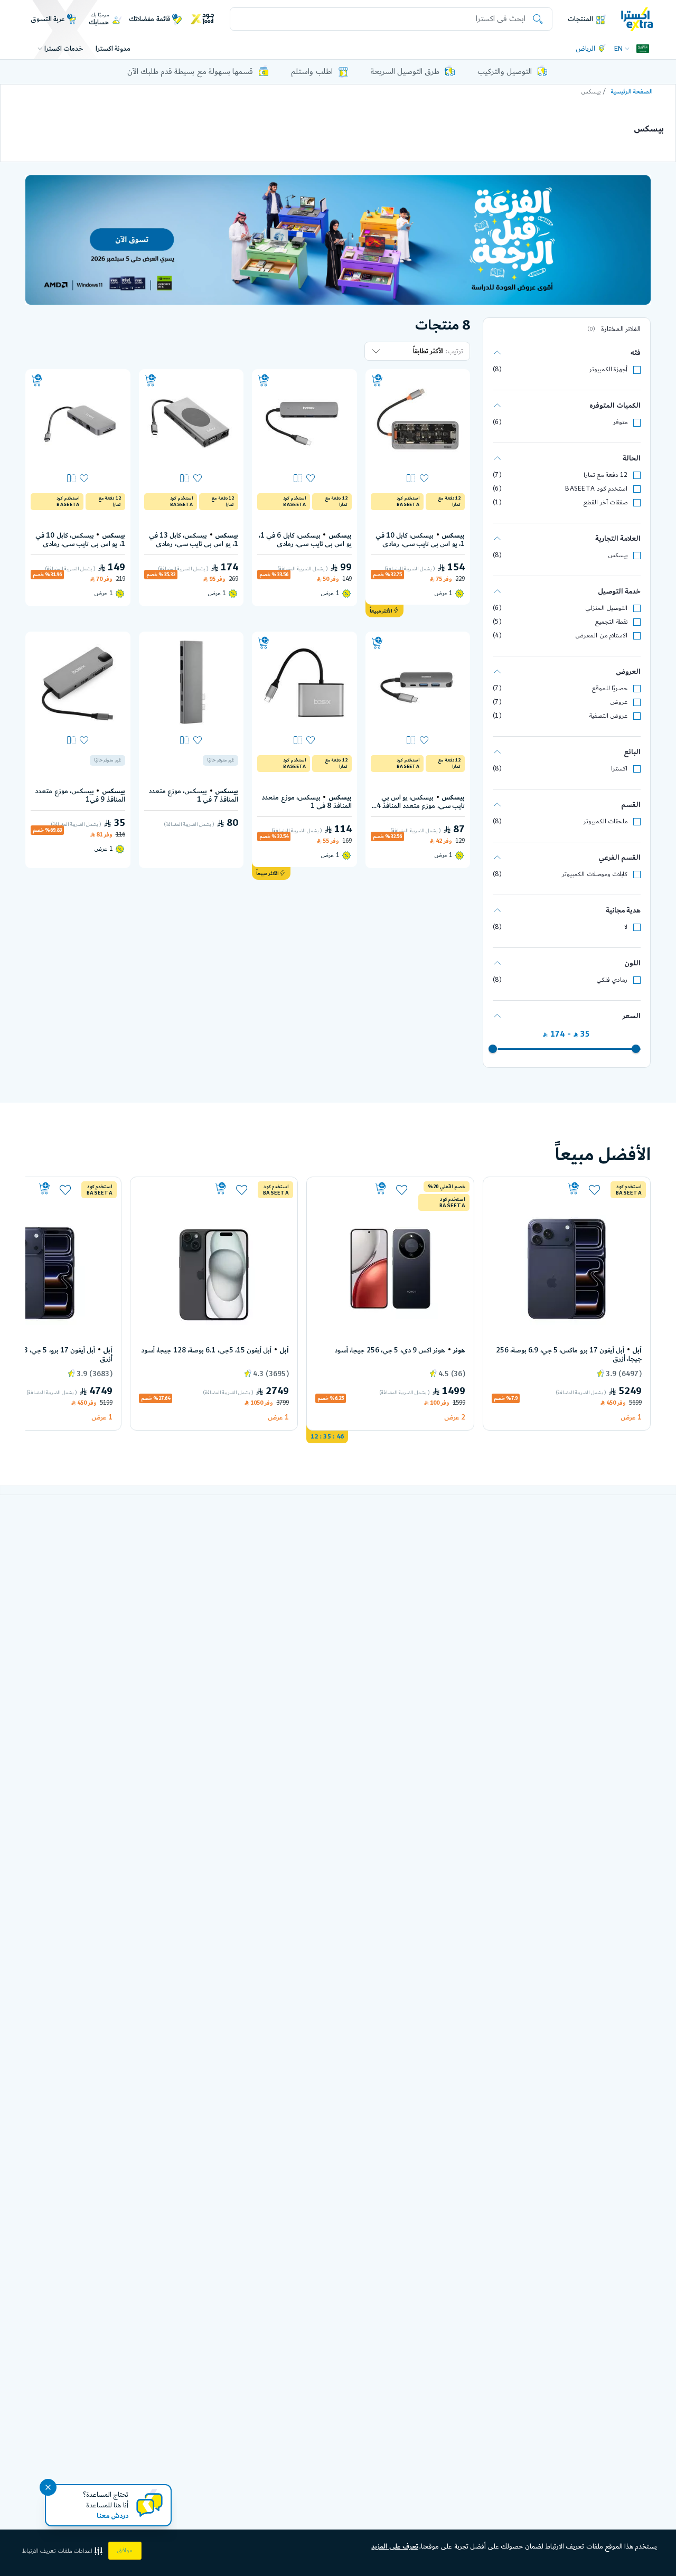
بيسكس (618, 555)
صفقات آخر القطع (605, 502)
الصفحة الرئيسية (632, 92)
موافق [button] (125, 2551)
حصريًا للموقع (610, 688)
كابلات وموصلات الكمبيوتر (595, 874)
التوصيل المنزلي (606, 608)
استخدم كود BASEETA (596, 489)
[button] (63, 2551)
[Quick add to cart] (377, 381)
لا (626, 927)
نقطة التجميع (611, 622)
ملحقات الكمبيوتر (605, 821)
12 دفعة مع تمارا (605, 475)
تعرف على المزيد (395, 2546)
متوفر (620, 422)
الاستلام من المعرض (601, 636)
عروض (619, 702)
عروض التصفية (608, 716)
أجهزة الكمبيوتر (608, 369)
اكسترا (619, 769)
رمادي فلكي (612, 980)
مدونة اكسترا (113, 49)
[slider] (636, 1048)
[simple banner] (637, 19)
